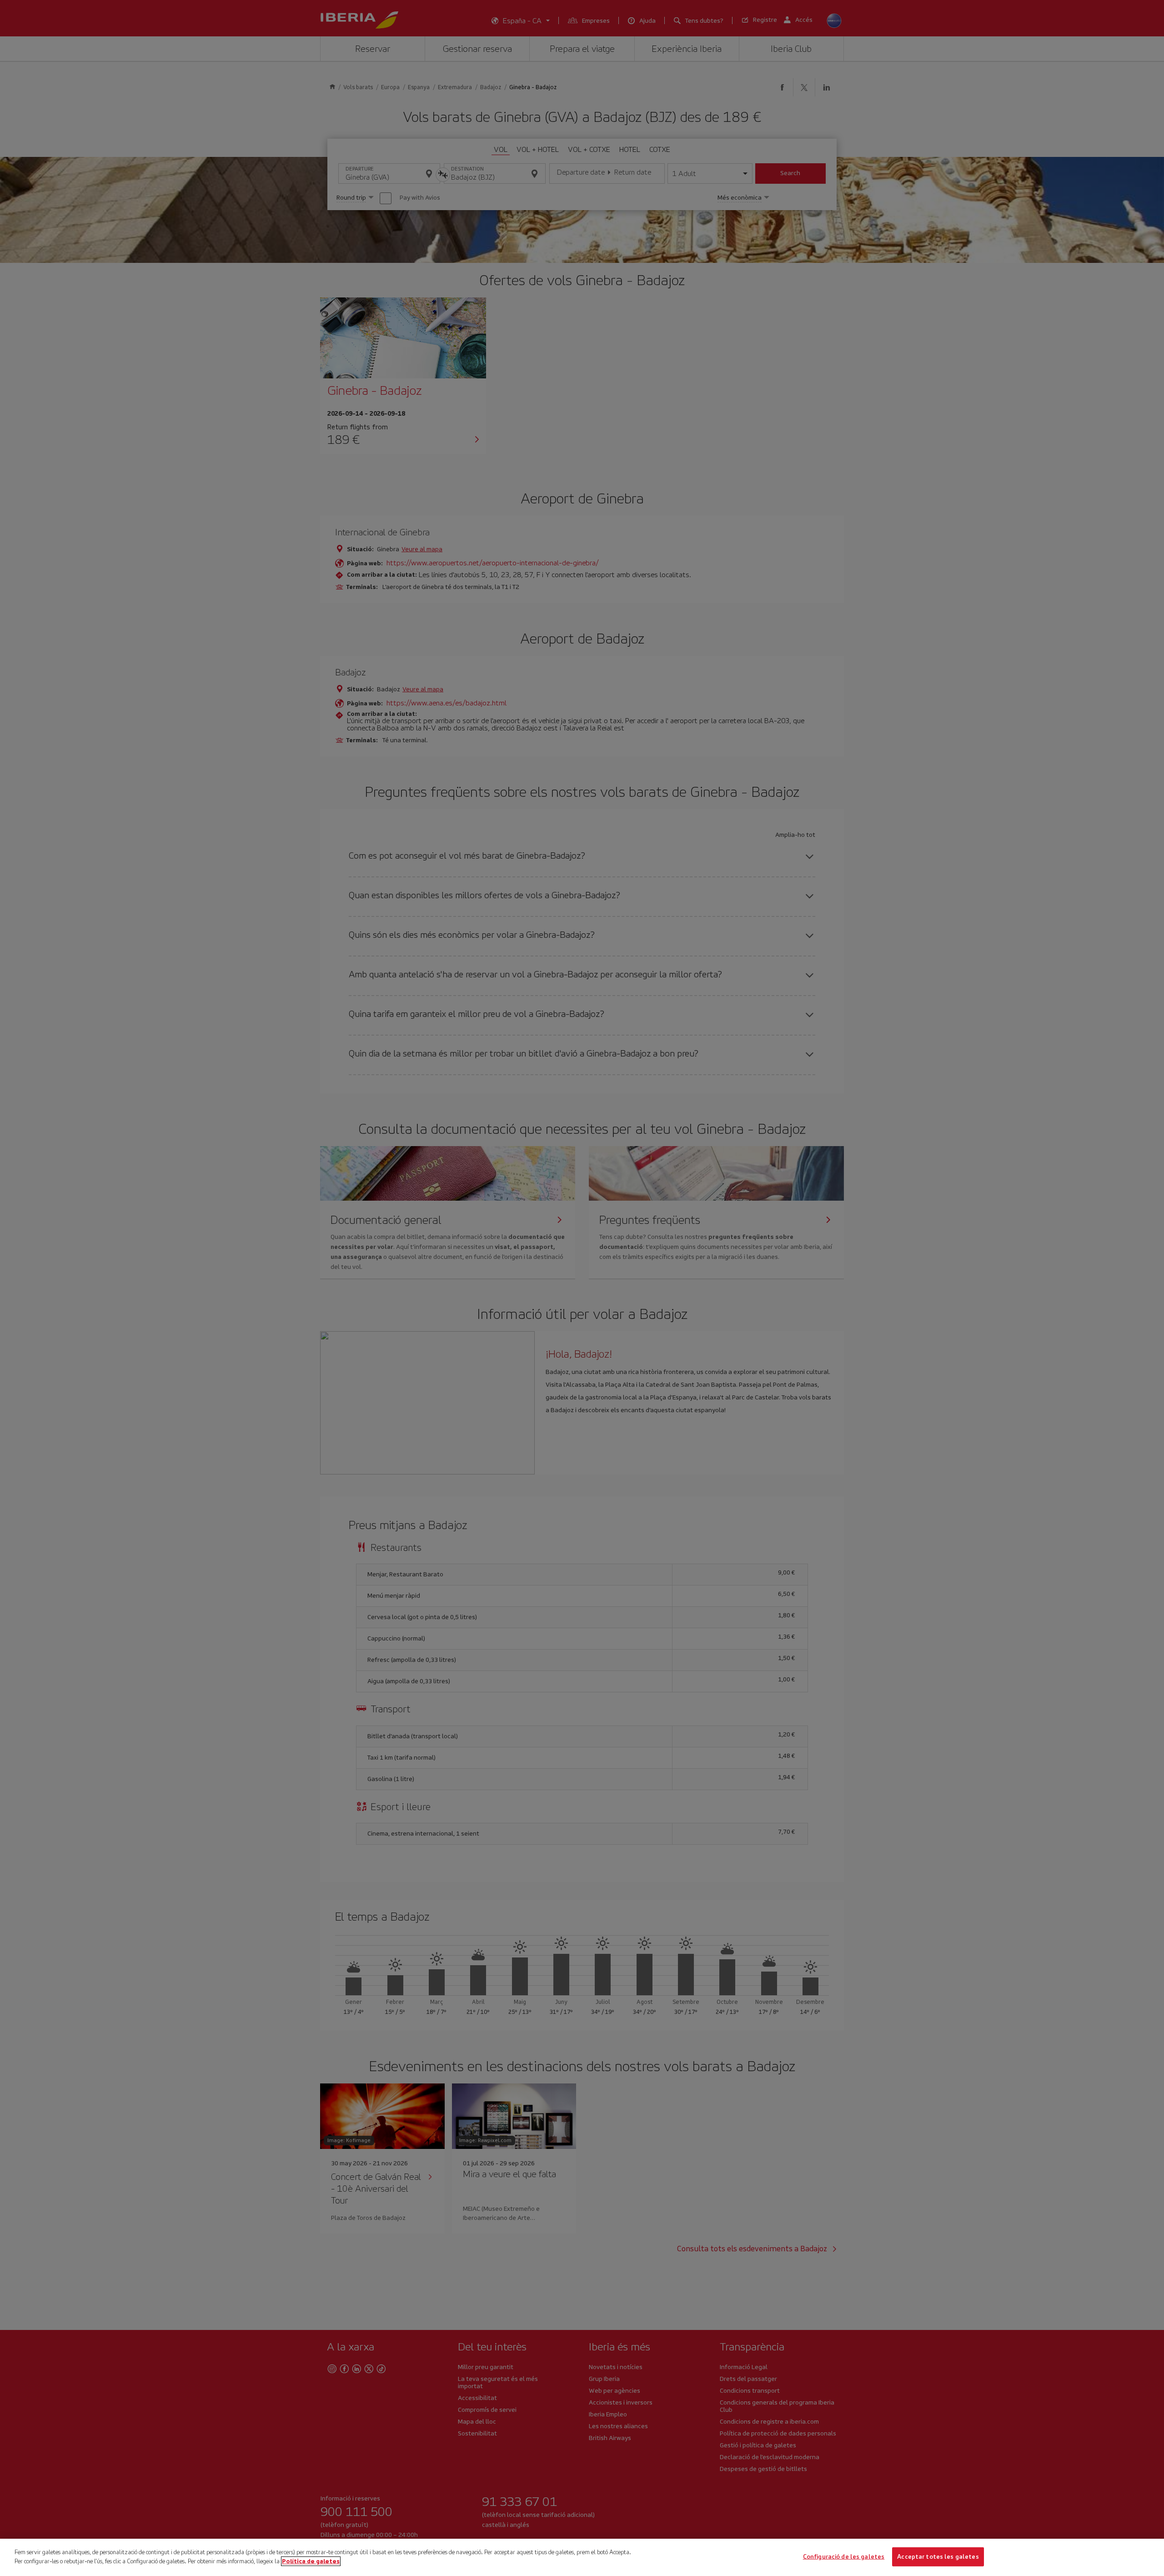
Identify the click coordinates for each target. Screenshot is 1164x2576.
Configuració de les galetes (844, 2557)
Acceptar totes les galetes (938, 2557)
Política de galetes (311, 2561)
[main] (582, 2557)
